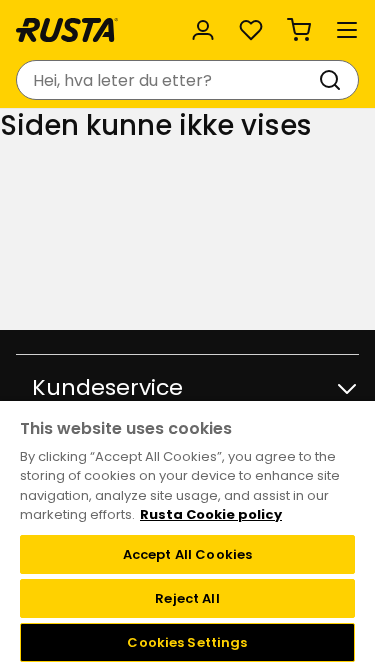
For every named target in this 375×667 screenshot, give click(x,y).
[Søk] (334, 80)
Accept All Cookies (187, 554)
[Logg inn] (203, 30)
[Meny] (347, 30)
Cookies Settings (187, 642)
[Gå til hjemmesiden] (67, 30)
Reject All (187, 598)
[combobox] (167, 80)
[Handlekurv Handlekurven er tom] (299, 30)
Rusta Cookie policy (211, 514)
